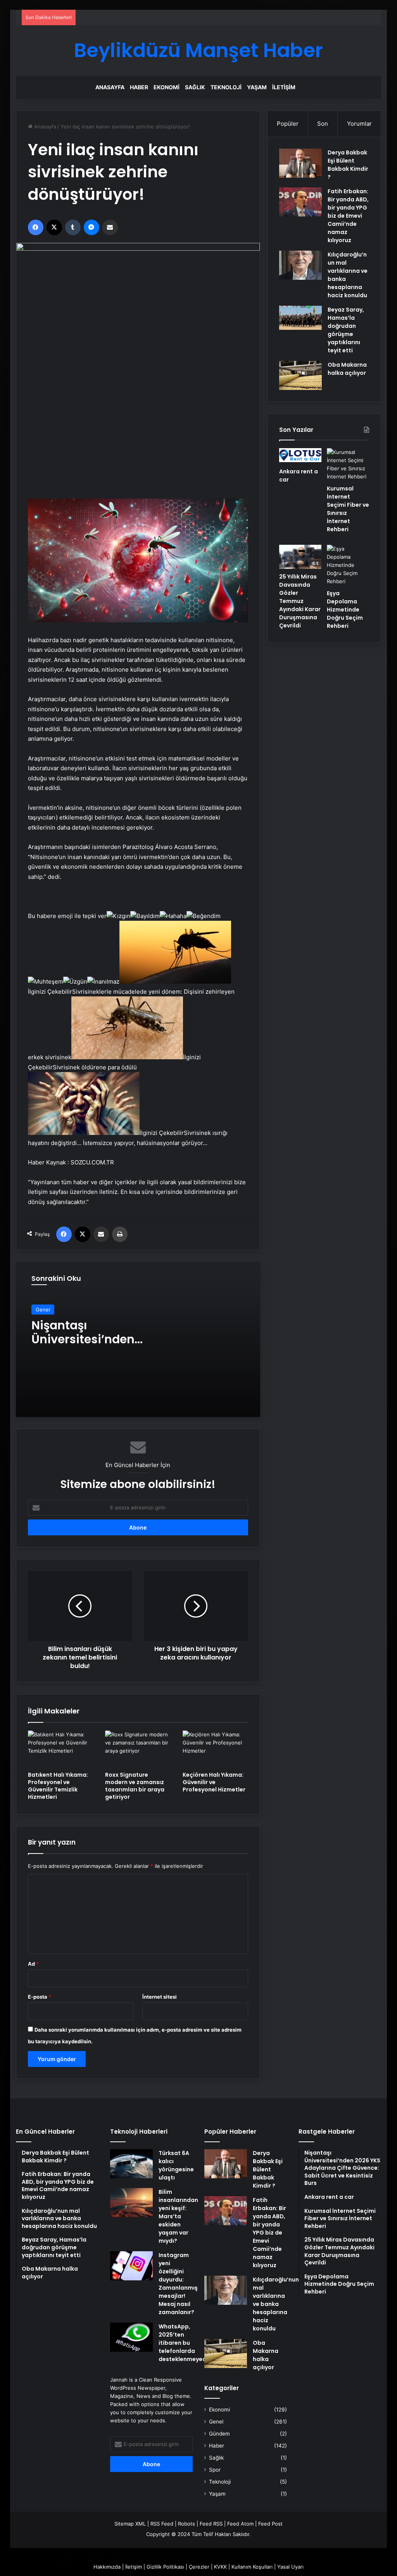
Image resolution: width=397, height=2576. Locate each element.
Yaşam (257, 87)
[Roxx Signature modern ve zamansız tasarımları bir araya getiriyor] (138, 1749)
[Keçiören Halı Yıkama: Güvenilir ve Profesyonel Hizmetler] (216, 1749)
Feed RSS (211, 2524)
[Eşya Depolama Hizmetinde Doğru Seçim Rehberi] (348, 565)
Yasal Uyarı (290, 2567)
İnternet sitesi (160, 1997)
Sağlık (195, 87)
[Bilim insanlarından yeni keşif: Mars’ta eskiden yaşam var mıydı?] (131, 2203)
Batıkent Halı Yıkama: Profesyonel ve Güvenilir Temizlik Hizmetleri (58, 1786)
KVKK (220, 2567)
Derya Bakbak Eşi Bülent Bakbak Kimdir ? (348, 165)
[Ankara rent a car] (300, 456)
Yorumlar (359, 124)
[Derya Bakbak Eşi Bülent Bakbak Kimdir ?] (300, 163)
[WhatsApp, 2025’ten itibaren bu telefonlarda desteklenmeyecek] (131, 2337)
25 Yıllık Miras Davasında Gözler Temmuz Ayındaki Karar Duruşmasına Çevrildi (300, 601)
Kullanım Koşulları (252, 2567)
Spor (215, 2470)
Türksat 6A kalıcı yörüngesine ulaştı (176, 2165)
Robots (186, 2524)
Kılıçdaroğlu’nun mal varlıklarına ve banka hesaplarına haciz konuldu (276, 2304)
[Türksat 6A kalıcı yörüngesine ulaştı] (131, 2164)
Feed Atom (240, 2524)
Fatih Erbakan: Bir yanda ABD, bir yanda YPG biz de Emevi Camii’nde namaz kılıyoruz (348, 216)
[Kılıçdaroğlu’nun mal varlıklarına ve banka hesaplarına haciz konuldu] (300, 265)
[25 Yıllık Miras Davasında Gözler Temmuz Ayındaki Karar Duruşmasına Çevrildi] (300, 557)
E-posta (40, 1997)
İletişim (284, 87)
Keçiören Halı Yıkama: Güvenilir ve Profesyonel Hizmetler (214, 1782)
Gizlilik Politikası (165, 2567)
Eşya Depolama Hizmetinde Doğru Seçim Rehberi (345, 610)
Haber (139, 87)
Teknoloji (226, 87)
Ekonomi (167, 87)
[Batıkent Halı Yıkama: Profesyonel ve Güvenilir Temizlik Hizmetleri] (61, 1749)
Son (323, 124)
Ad (33, 1964)
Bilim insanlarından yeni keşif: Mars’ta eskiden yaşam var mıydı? (178, 2216)
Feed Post (270, 2524)
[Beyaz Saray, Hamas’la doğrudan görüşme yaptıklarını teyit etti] (300, 318)
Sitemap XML (130, 2524)
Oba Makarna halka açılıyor (347, 369)
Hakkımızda (107, 2567)
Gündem (219, 2434)
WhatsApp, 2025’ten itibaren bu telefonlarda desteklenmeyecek (186, 2343)
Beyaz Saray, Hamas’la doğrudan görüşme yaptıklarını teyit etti (346, 330)
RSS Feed (162, 2524)
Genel (43, 1310)
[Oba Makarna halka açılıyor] (300, 375)
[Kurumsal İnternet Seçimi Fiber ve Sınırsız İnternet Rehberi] (348, 464)
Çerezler (199, 2567)
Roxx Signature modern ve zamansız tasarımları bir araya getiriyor (135, 1786)
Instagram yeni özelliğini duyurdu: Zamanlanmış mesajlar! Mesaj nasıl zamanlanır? (178, 2284)
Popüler (288, 124)
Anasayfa (110, 87)
